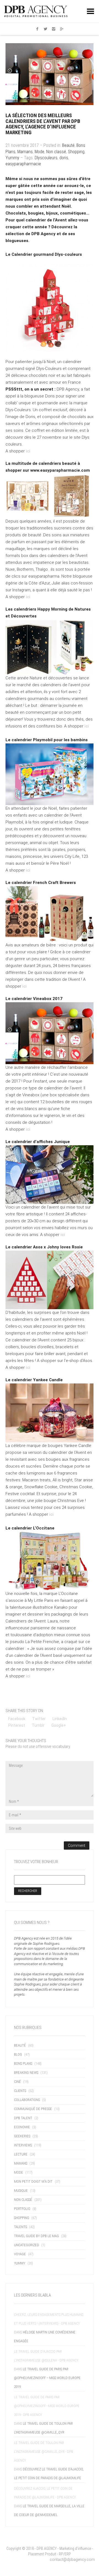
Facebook (17, 1719)
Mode (39, 152)
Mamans (25, 152)
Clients (20, 2091)
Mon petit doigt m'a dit (33, 2181)
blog (18, 2054)
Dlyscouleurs (46, 158)
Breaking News (26, 2073)
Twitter (39, 1719)
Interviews (23, 2145)
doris (64, 158)
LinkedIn (60, 1719)
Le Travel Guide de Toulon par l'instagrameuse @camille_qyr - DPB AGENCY (44, 2452)
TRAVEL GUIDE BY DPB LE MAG (36, 2236)
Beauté (68, 145)
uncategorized (27, 2245)
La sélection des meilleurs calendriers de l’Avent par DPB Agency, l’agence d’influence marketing (43, 124)
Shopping (76, 152)
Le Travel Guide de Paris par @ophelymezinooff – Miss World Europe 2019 (47, 2378)
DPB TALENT (23, 2118)
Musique (21, 2191)
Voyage (20, 2254)
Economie (22, 2127)
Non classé (56, 152)
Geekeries (22, 2136)
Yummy (12, 158)
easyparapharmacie (23, 164)
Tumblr (38, 1725)
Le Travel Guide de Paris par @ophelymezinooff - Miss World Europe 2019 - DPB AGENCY (47, 2406)
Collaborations (27, 2100)
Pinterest (17, 1725)
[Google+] (62, 29)
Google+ (59, 1725)
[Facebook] (37, 29)
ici (28, 451)
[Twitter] (45, 29)
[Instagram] (54, 29)
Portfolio (22, 2209)
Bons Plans (23, 2063)
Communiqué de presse (33, 2109)
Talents (20, 2227)
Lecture (21, 2154)
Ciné (17, 2082)
